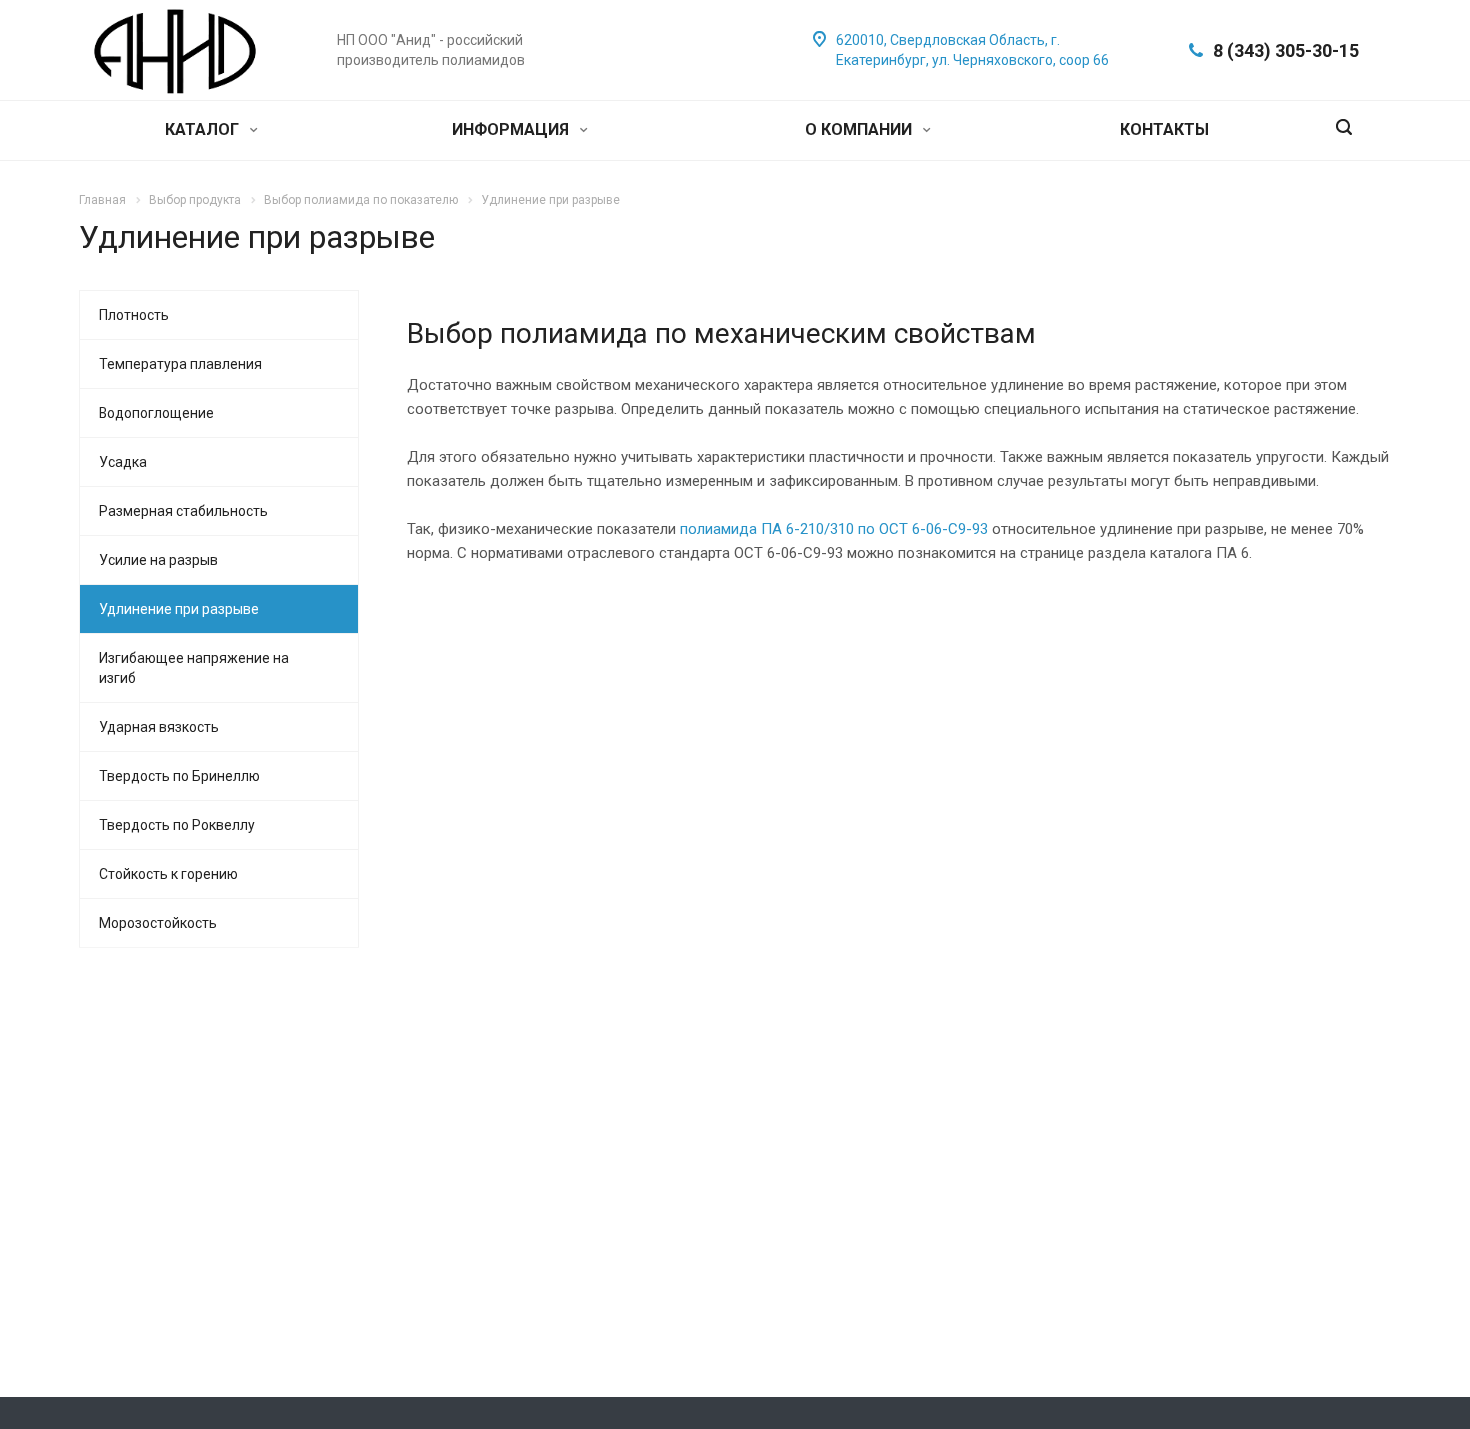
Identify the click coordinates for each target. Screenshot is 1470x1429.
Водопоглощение (156, 413)
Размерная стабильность (183, 511)
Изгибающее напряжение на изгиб (194, 668)
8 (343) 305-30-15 (1286, 50)
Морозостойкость (158, 923)
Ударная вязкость (159, 727)
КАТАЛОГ (204, 129)
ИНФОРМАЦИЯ (512, 129)
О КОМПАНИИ (860, 129)
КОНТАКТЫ (1164, 129)
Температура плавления (180, 364)
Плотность (134, 315)
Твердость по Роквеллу (177, 825)
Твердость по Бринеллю (179, 776)
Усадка (123, 462)
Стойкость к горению (168, 874)
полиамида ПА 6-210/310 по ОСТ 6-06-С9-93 (834, 529)
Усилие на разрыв (158, 560)
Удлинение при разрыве (179, 609)
